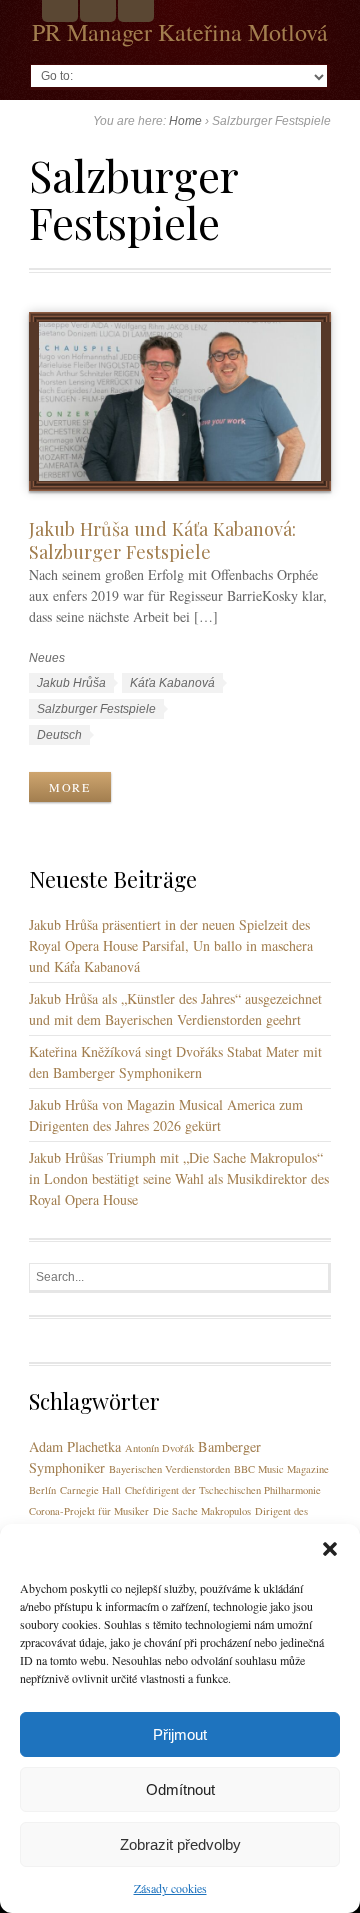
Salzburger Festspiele (96, 709)
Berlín (42, 1490)
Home (185, 121)
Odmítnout (180, 1789)
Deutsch (59, 735)
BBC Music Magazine (281, 1469)
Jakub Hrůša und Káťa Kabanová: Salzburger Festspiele (162, 540)
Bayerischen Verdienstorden (169, 1469)
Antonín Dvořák (159, 1448)
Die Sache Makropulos (202, 1511)
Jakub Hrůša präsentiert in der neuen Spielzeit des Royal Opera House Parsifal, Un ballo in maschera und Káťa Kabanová (171, 945)
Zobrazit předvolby (180, 1844)
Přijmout (180, 1734)
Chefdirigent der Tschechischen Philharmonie (223, 1490)
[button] (330, 1549)
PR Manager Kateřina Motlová (180, 32)
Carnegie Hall (90, 1490)
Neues (47, 658)
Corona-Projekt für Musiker (89, 1511)
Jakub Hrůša (71, 683)
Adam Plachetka (75, 1446)
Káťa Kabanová (172, 683)
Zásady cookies (170, 1888)
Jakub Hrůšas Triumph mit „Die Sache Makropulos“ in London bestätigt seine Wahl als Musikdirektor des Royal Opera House (179, 1178)
